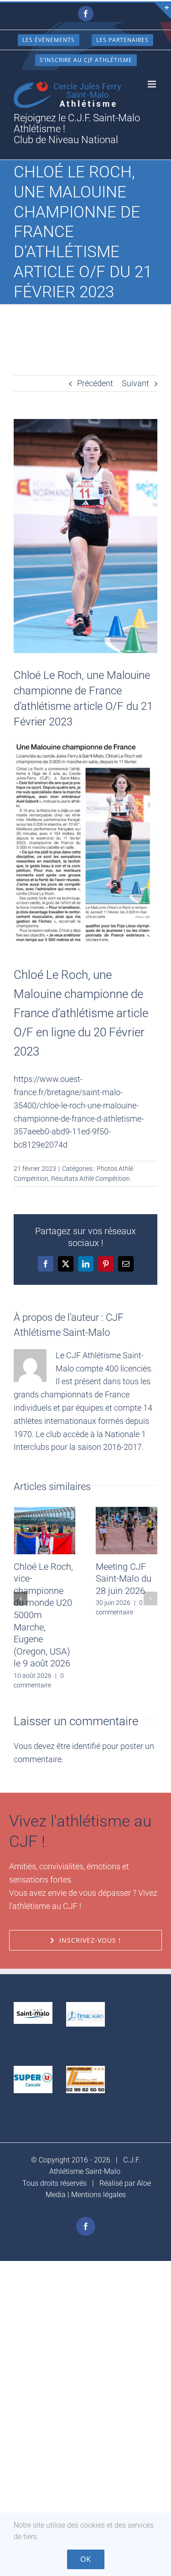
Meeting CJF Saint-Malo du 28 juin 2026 (124, 1579)
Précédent (95, 383)
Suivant (135, 383)
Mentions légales (98, 2195)
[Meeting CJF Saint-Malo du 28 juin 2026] (127, 1512)
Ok (86, 2559)
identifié (86, 1746)
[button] (21, 1598)
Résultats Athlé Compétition (91, 1179)
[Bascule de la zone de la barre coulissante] (163, 11)
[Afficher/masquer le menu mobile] (153, 84)
